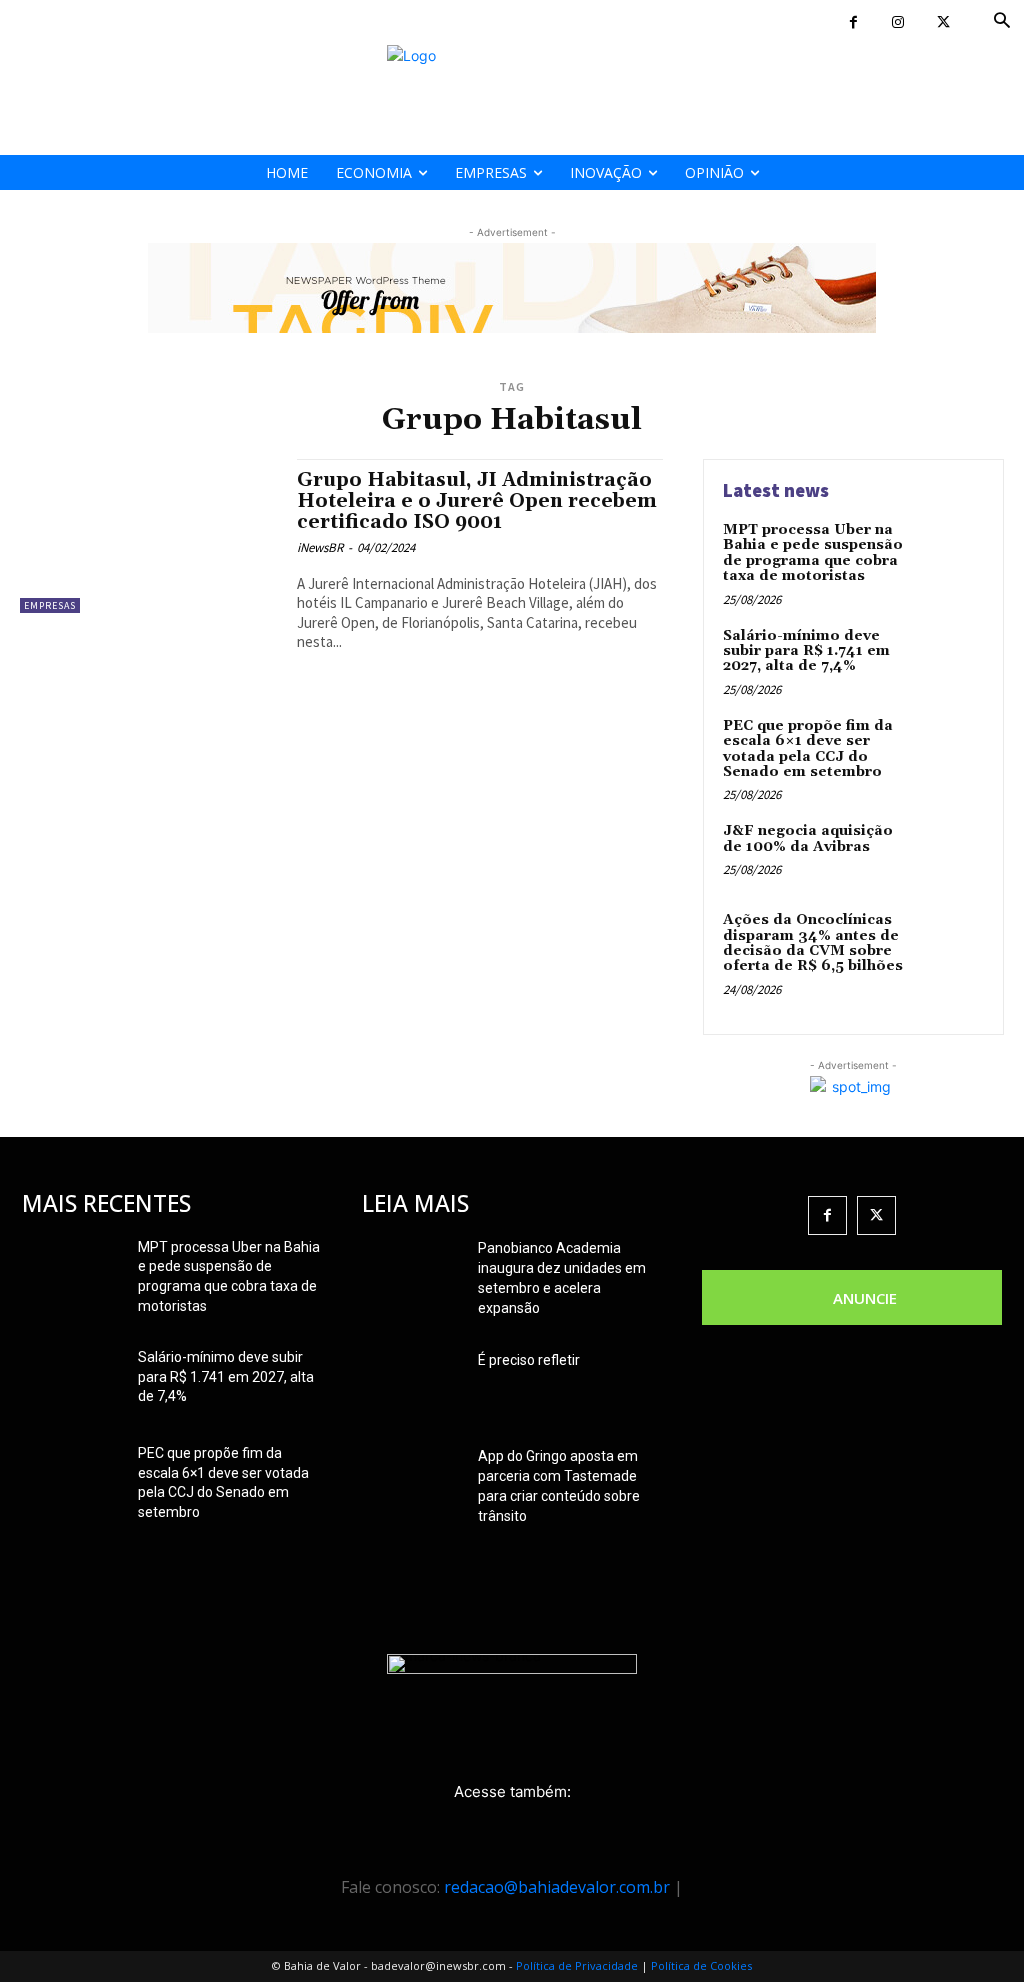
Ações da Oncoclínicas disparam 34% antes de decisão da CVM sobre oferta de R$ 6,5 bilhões (813, 943)
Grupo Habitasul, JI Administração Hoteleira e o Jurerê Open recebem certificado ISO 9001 (477, 501)
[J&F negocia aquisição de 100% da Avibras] (950, 854)
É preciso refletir (529, 1360)
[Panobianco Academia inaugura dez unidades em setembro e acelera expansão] (412, 1273)
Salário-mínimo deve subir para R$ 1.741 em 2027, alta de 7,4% (806, 651)
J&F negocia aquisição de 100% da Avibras (808, 838)
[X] (943, 22)
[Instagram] (898, 22)
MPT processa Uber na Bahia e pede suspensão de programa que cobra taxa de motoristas (813, 553)
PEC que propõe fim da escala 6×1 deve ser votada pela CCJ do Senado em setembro (808, 749)
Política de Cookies (701, 1965)
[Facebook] (853, 22)
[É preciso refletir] (412, 1385)
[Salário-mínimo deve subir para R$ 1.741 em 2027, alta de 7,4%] (950, 659)
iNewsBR (320, 547)
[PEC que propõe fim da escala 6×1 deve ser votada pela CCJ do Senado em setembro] (950, 749)
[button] (1002, 21)
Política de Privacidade (577, 1965)
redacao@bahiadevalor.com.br (557, 1887)
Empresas (50, 605)
